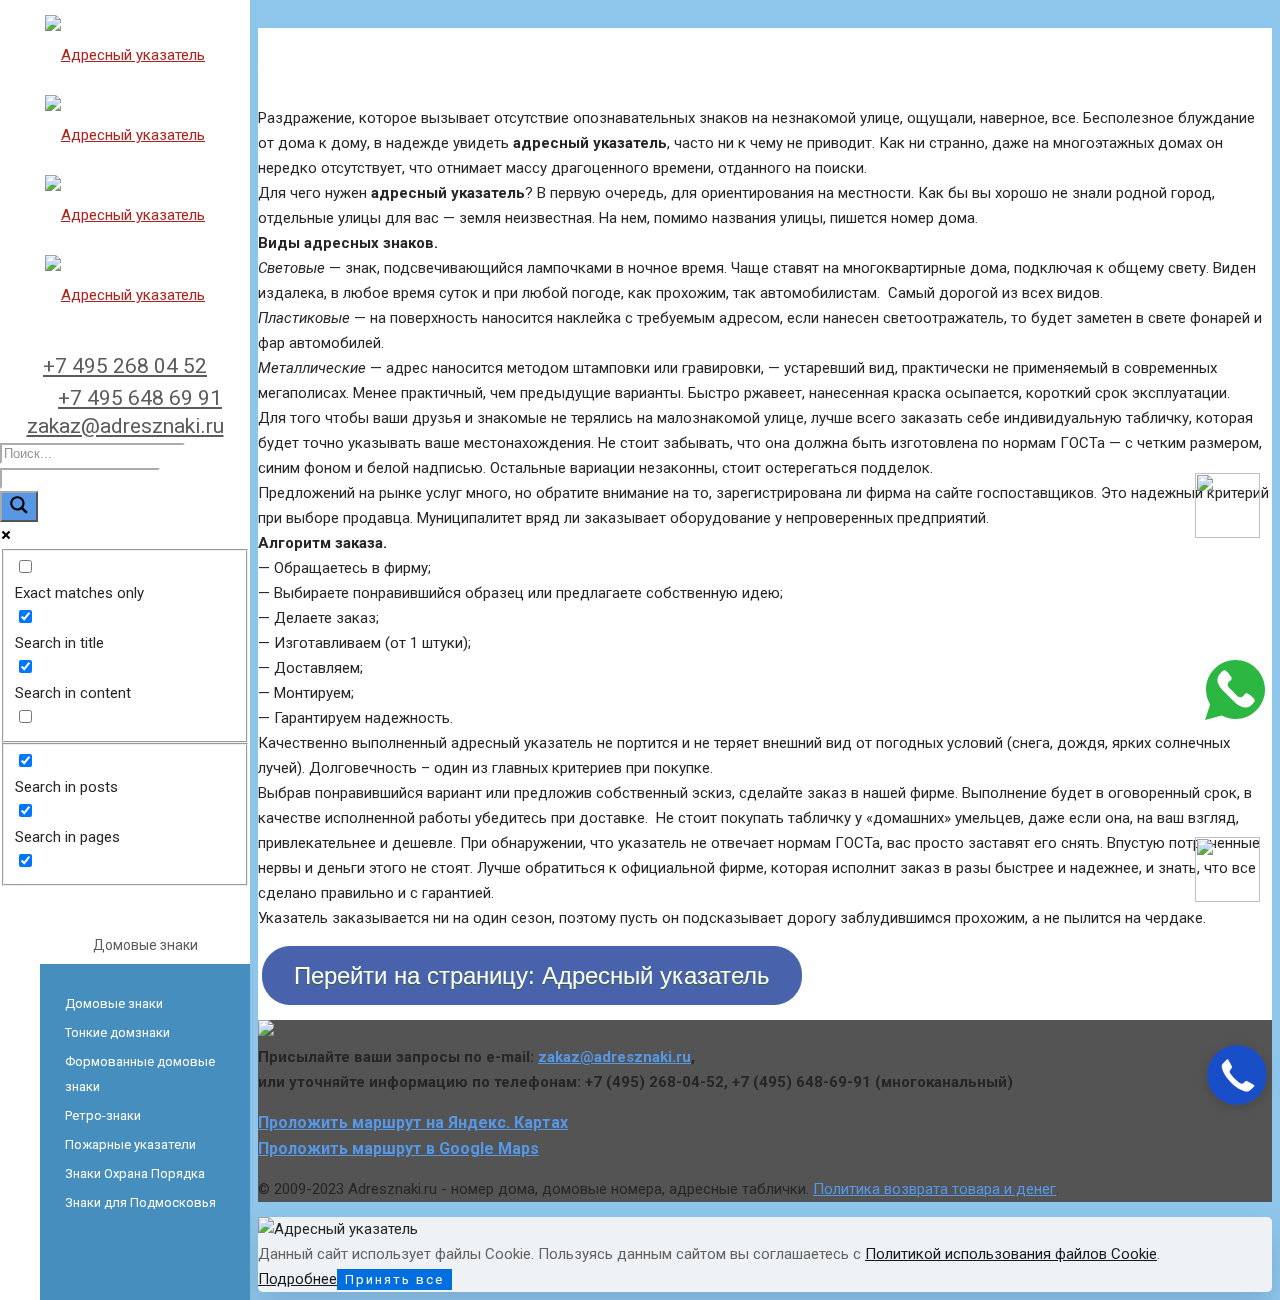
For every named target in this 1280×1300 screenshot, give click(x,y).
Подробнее (297, 1279)
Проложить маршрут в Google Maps (398, 1148)
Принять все (394, 1279)
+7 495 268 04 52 (125, 366)
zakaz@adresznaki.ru (125, 426)
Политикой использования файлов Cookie (1011, 1254)
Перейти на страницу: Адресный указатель (532, 975)
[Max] (1227, 533)
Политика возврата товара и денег (934, 1189)
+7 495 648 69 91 (140, 398)
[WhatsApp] (1235, 715)
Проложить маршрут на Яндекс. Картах (413, 1122)
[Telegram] (1227, 897)
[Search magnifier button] (19, 506)
